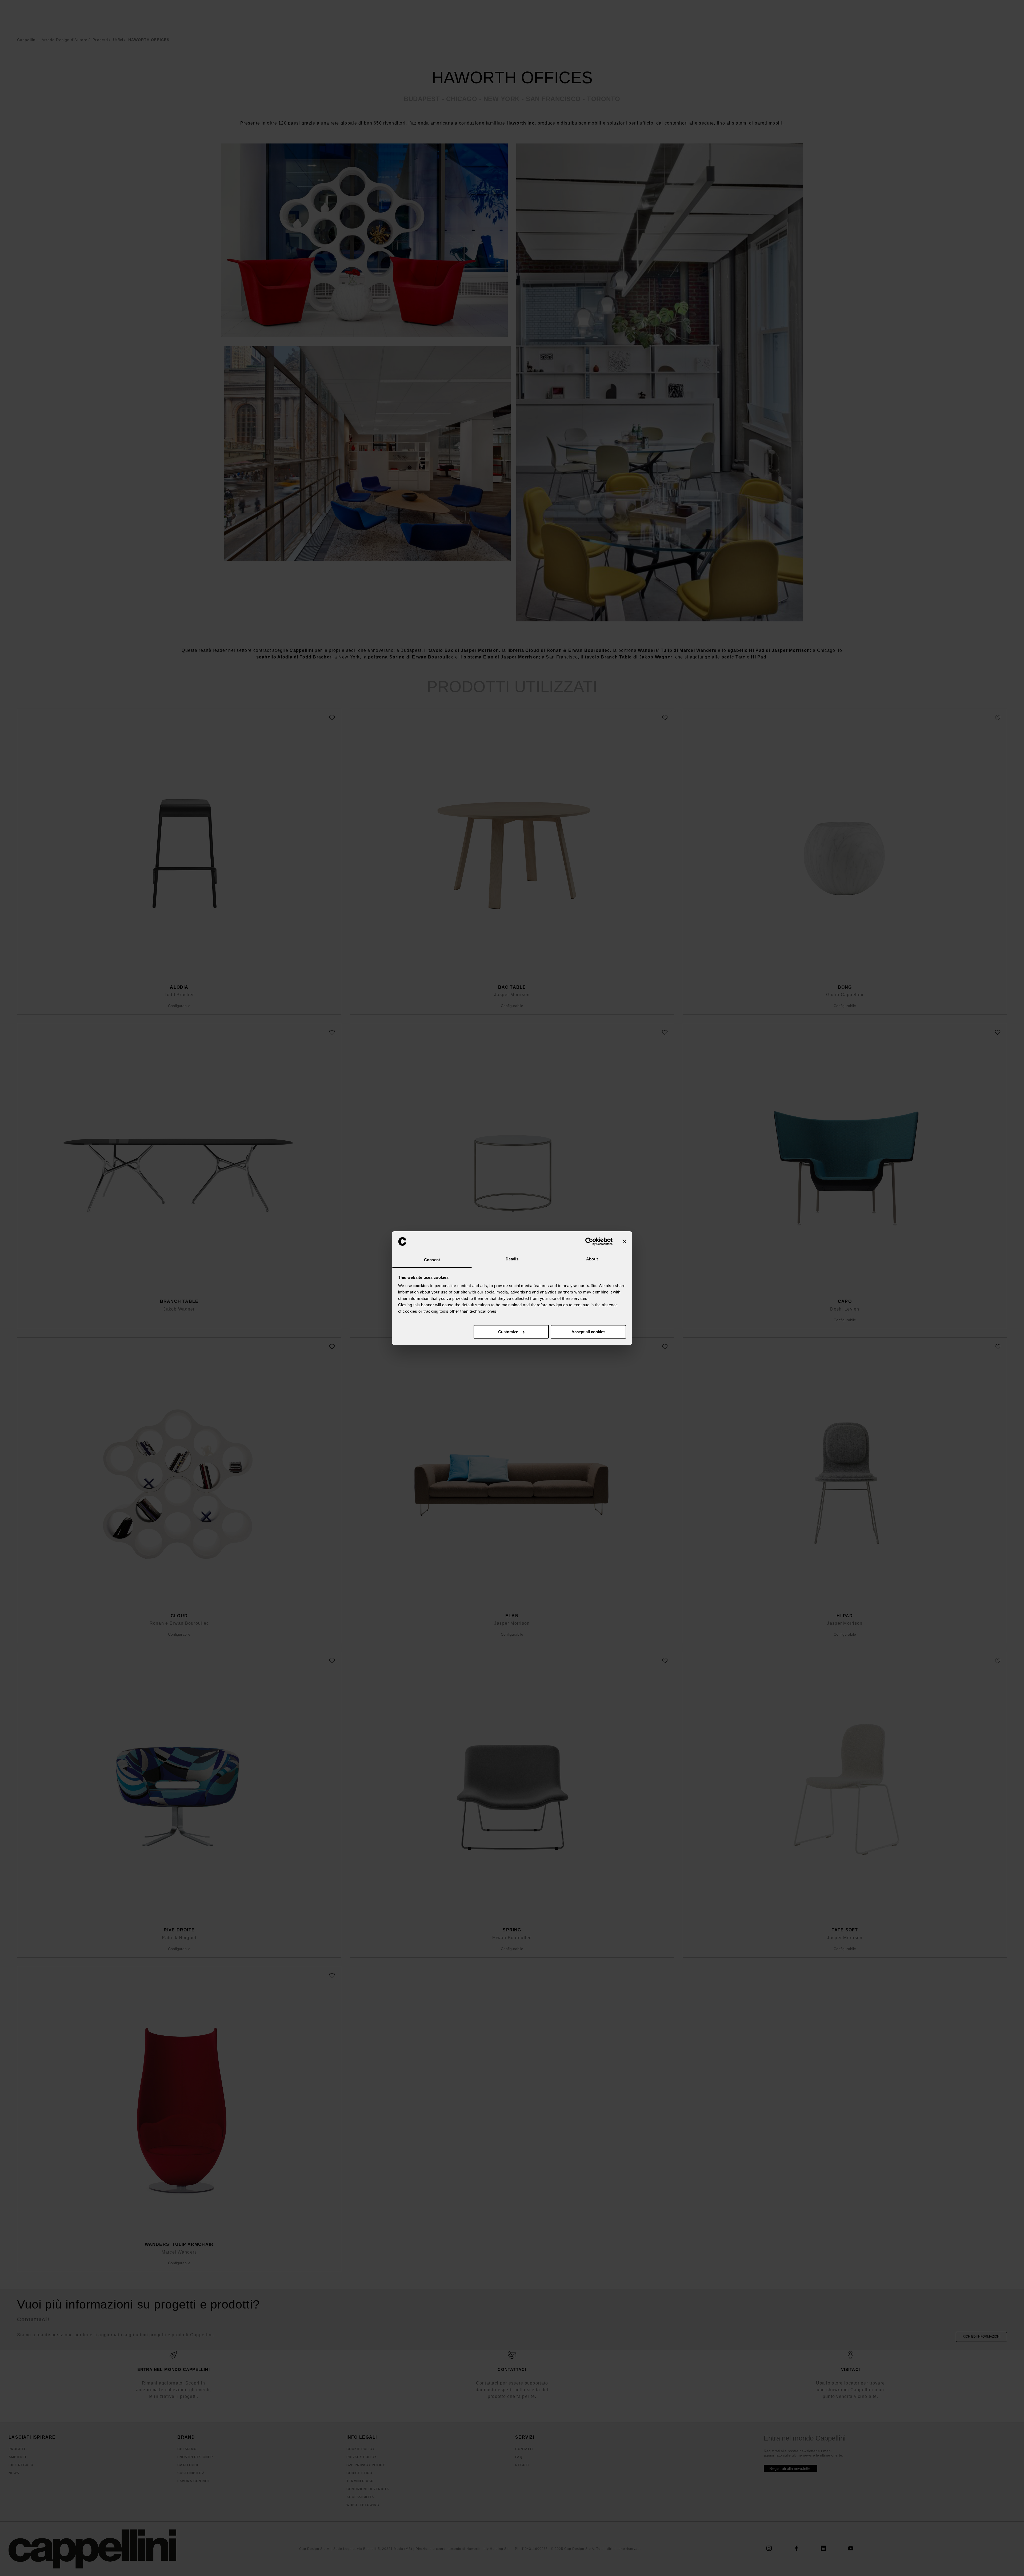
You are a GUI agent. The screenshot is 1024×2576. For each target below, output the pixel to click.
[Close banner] (624, 1241)
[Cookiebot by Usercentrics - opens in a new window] (589, 1241)
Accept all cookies (588, 1332)
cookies (421, 1286)
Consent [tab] (432, 1260)
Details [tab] (512, 1259)
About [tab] (592, 1259)
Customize (508, 1332)
